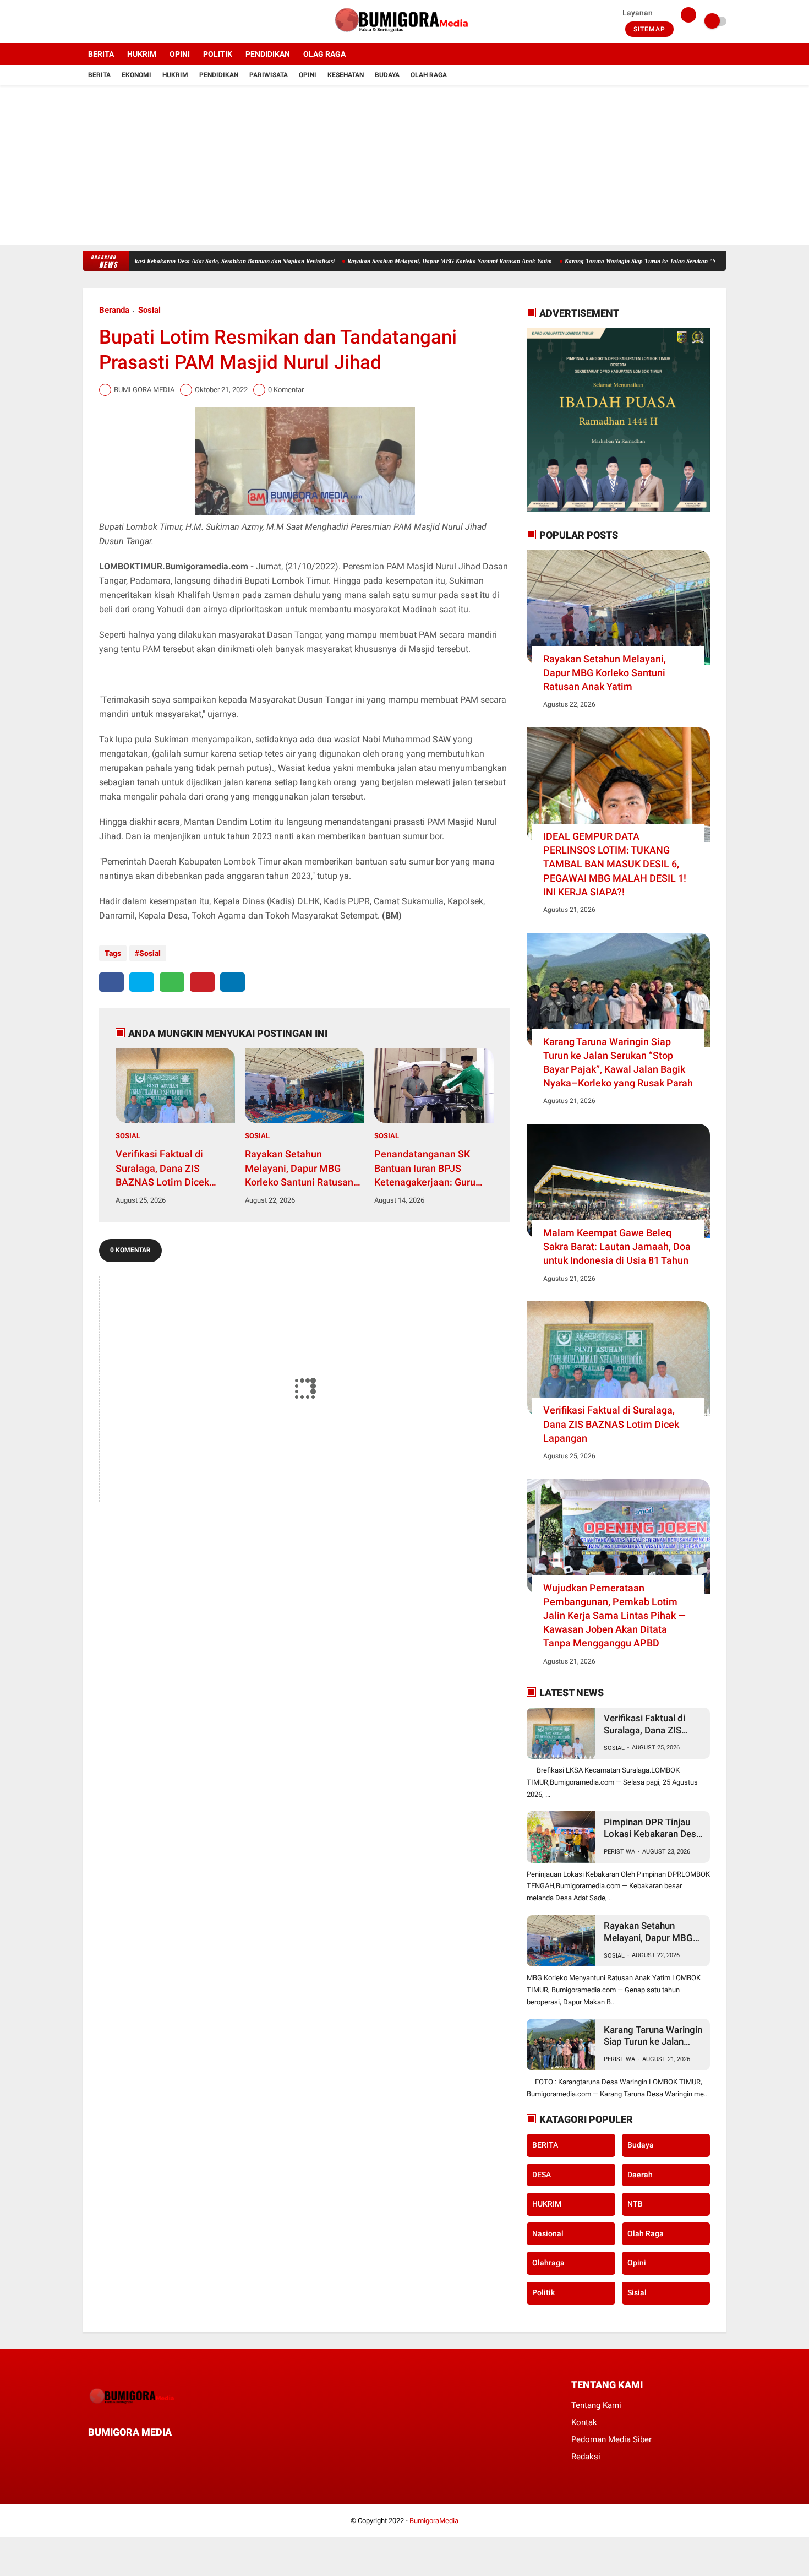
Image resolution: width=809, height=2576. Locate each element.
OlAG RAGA (324, 54)
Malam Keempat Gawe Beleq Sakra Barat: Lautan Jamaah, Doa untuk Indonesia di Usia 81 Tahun (617, 1246)
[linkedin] (233, 982)
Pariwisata (269, 75)
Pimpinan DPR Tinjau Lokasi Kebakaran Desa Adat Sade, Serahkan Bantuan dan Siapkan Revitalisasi (142, 261)
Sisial (637, 2293)
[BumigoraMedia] (404, 36)
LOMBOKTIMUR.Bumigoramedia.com (174, 566)
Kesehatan (346, 75)
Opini (308, 75)
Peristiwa (619, 1852)
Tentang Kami (596, 2405)
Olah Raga (429, 75)
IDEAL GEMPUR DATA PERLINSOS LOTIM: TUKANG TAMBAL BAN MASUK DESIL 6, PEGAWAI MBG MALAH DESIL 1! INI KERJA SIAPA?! (615, 864)
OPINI (180, 54)
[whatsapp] (172, 982)
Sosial (149, 310)
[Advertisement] (404, 168)
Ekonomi (136, 75)
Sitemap (649, 29)
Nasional (548, 2233)
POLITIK (218, 54)
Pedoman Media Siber (611, 2439)
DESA (542, 2175)
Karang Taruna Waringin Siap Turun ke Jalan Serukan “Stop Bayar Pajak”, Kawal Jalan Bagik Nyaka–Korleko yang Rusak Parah (618, 1063)
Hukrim (175, 75)
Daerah (640, 2175)
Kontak (584, 2422)
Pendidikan (219, 75)
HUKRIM (142, 54)
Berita (99, 75)
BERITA (101, 54)
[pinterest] (202, 982)
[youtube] (130, 21)
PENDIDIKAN (268, 54)
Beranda (114, 310)
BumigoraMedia (434, 2521)
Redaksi (586, 2457)
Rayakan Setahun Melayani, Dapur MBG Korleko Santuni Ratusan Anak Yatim (390, 261)
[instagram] (116, 21)
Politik (543, 2293)
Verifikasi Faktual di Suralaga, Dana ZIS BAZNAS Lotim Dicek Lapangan (162, 1169)
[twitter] (101, 21)
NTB (635, 2204)
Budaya (387, 75)
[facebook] (86, 21)
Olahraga (548, 2263)
